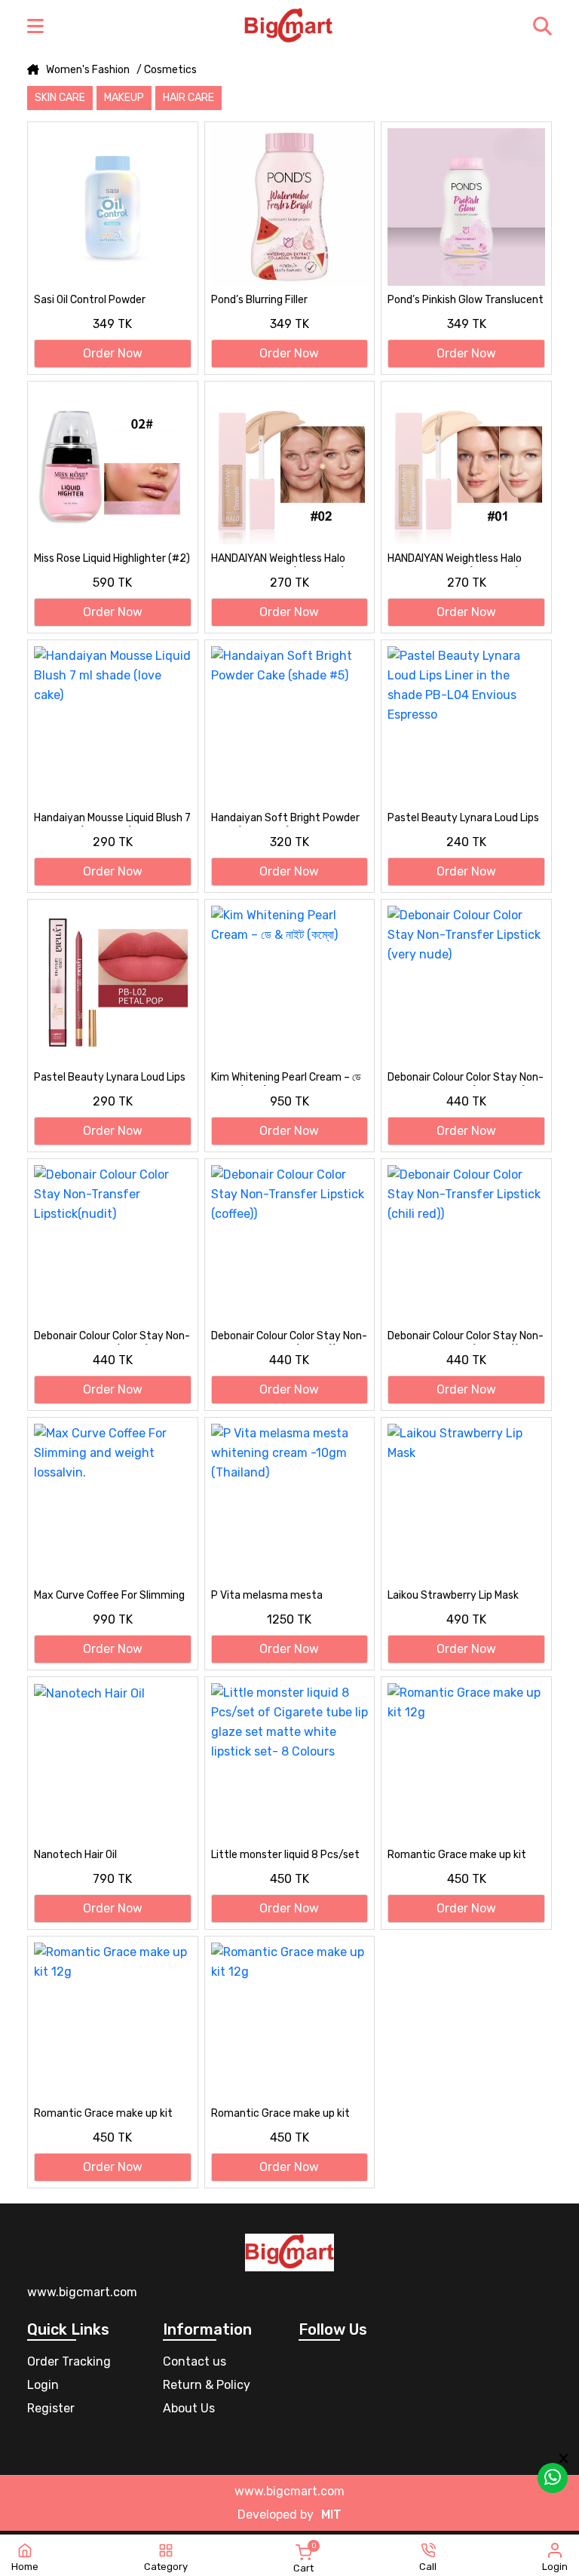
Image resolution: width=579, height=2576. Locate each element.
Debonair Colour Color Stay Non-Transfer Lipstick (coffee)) (289, 1337)
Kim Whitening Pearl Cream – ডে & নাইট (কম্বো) (286, 1078)
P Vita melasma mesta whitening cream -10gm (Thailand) (269, 1596)
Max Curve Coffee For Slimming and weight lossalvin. (109, 1596)
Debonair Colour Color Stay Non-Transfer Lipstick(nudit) (112, 1337)
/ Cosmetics (167, 70)
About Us (189, 2408)
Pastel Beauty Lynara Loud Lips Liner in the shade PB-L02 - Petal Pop (110, 1078)
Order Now (113, 353)
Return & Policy (207, 2385)
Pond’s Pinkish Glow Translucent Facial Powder (466, 301)
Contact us (195, 2361)
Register (51, 2408)
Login (43, 2385)
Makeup (124, 98)
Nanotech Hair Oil (75, 1855)
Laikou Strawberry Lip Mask (453, 1595)
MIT (331, 2515)
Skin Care (60, 98)
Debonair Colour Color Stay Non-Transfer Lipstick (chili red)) (466, 1337)
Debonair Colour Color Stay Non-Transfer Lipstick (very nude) (466, 1078)
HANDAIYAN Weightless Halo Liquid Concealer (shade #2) (278, 560)
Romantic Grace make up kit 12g (457, 1856)
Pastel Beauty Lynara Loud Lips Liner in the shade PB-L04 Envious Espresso (463, 819)
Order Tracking (69, 2361)
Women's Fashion (88, 70)
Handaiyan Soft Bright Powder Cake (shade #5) (285, 819)
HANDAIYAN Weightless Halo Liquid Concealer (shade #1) (455, 560)
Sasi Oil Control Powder (90, 300)
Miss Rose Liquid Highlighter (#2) (112, 558)
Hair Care (188, 98)
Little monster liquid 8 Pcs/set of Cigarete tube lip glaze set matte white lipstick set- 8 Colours (285, 1856)
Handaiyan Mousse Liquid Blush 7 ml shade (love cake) (112, 819)
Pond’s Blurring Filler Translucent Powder (260, 301)
